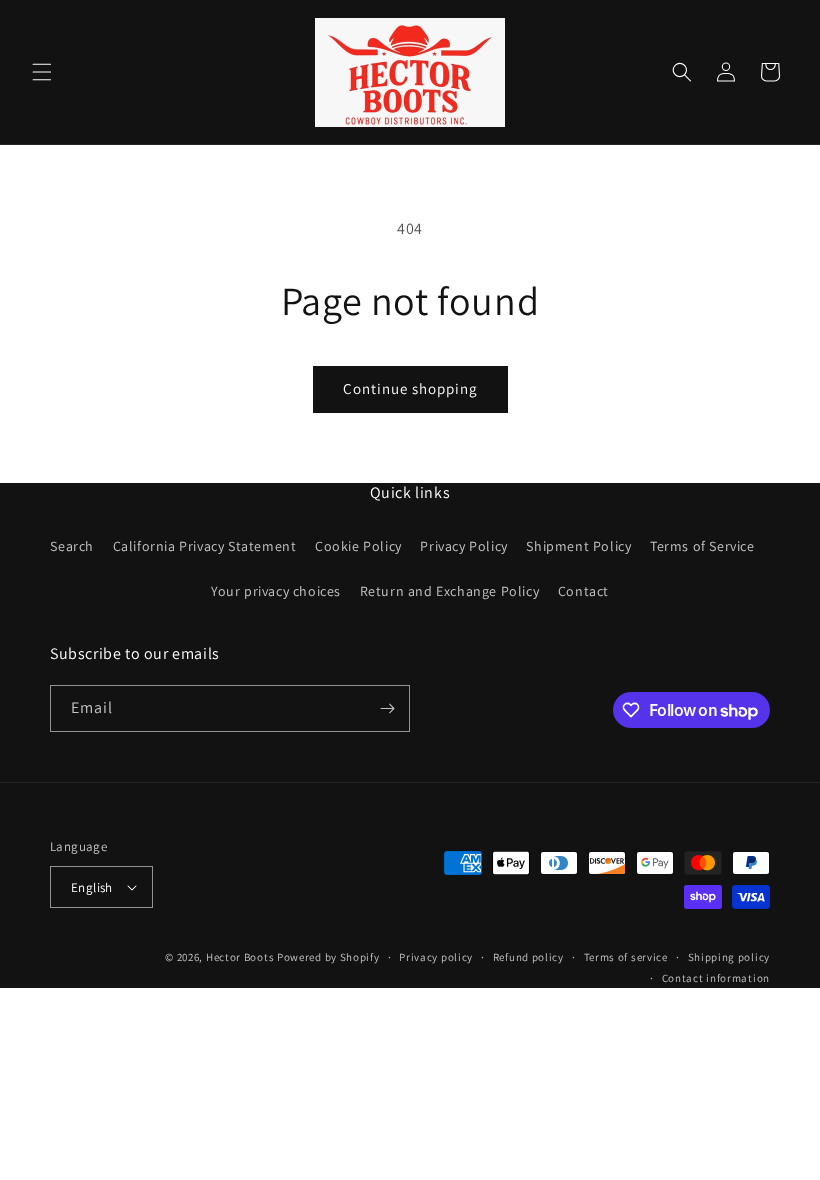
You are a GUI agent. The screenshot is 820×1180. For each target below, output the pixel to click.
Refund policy (528, 957)
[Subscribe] (387, 708)
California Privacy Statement (205, 546)
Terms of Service (702, 546)
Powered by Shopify (328, 957)
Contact (583, 591)
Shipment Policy (578, 546)
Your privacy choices (276, 591)
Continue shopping (410, 388)
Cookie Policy (358, 546)
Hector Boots (241, 957)
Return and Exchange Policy (450, 591)
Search (72, 546)
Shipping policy (729, 957)
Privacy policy (436, 957)
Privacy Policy (463, 546)
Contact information (716, 978)
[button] (42, 72)
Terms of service (626, 957)
